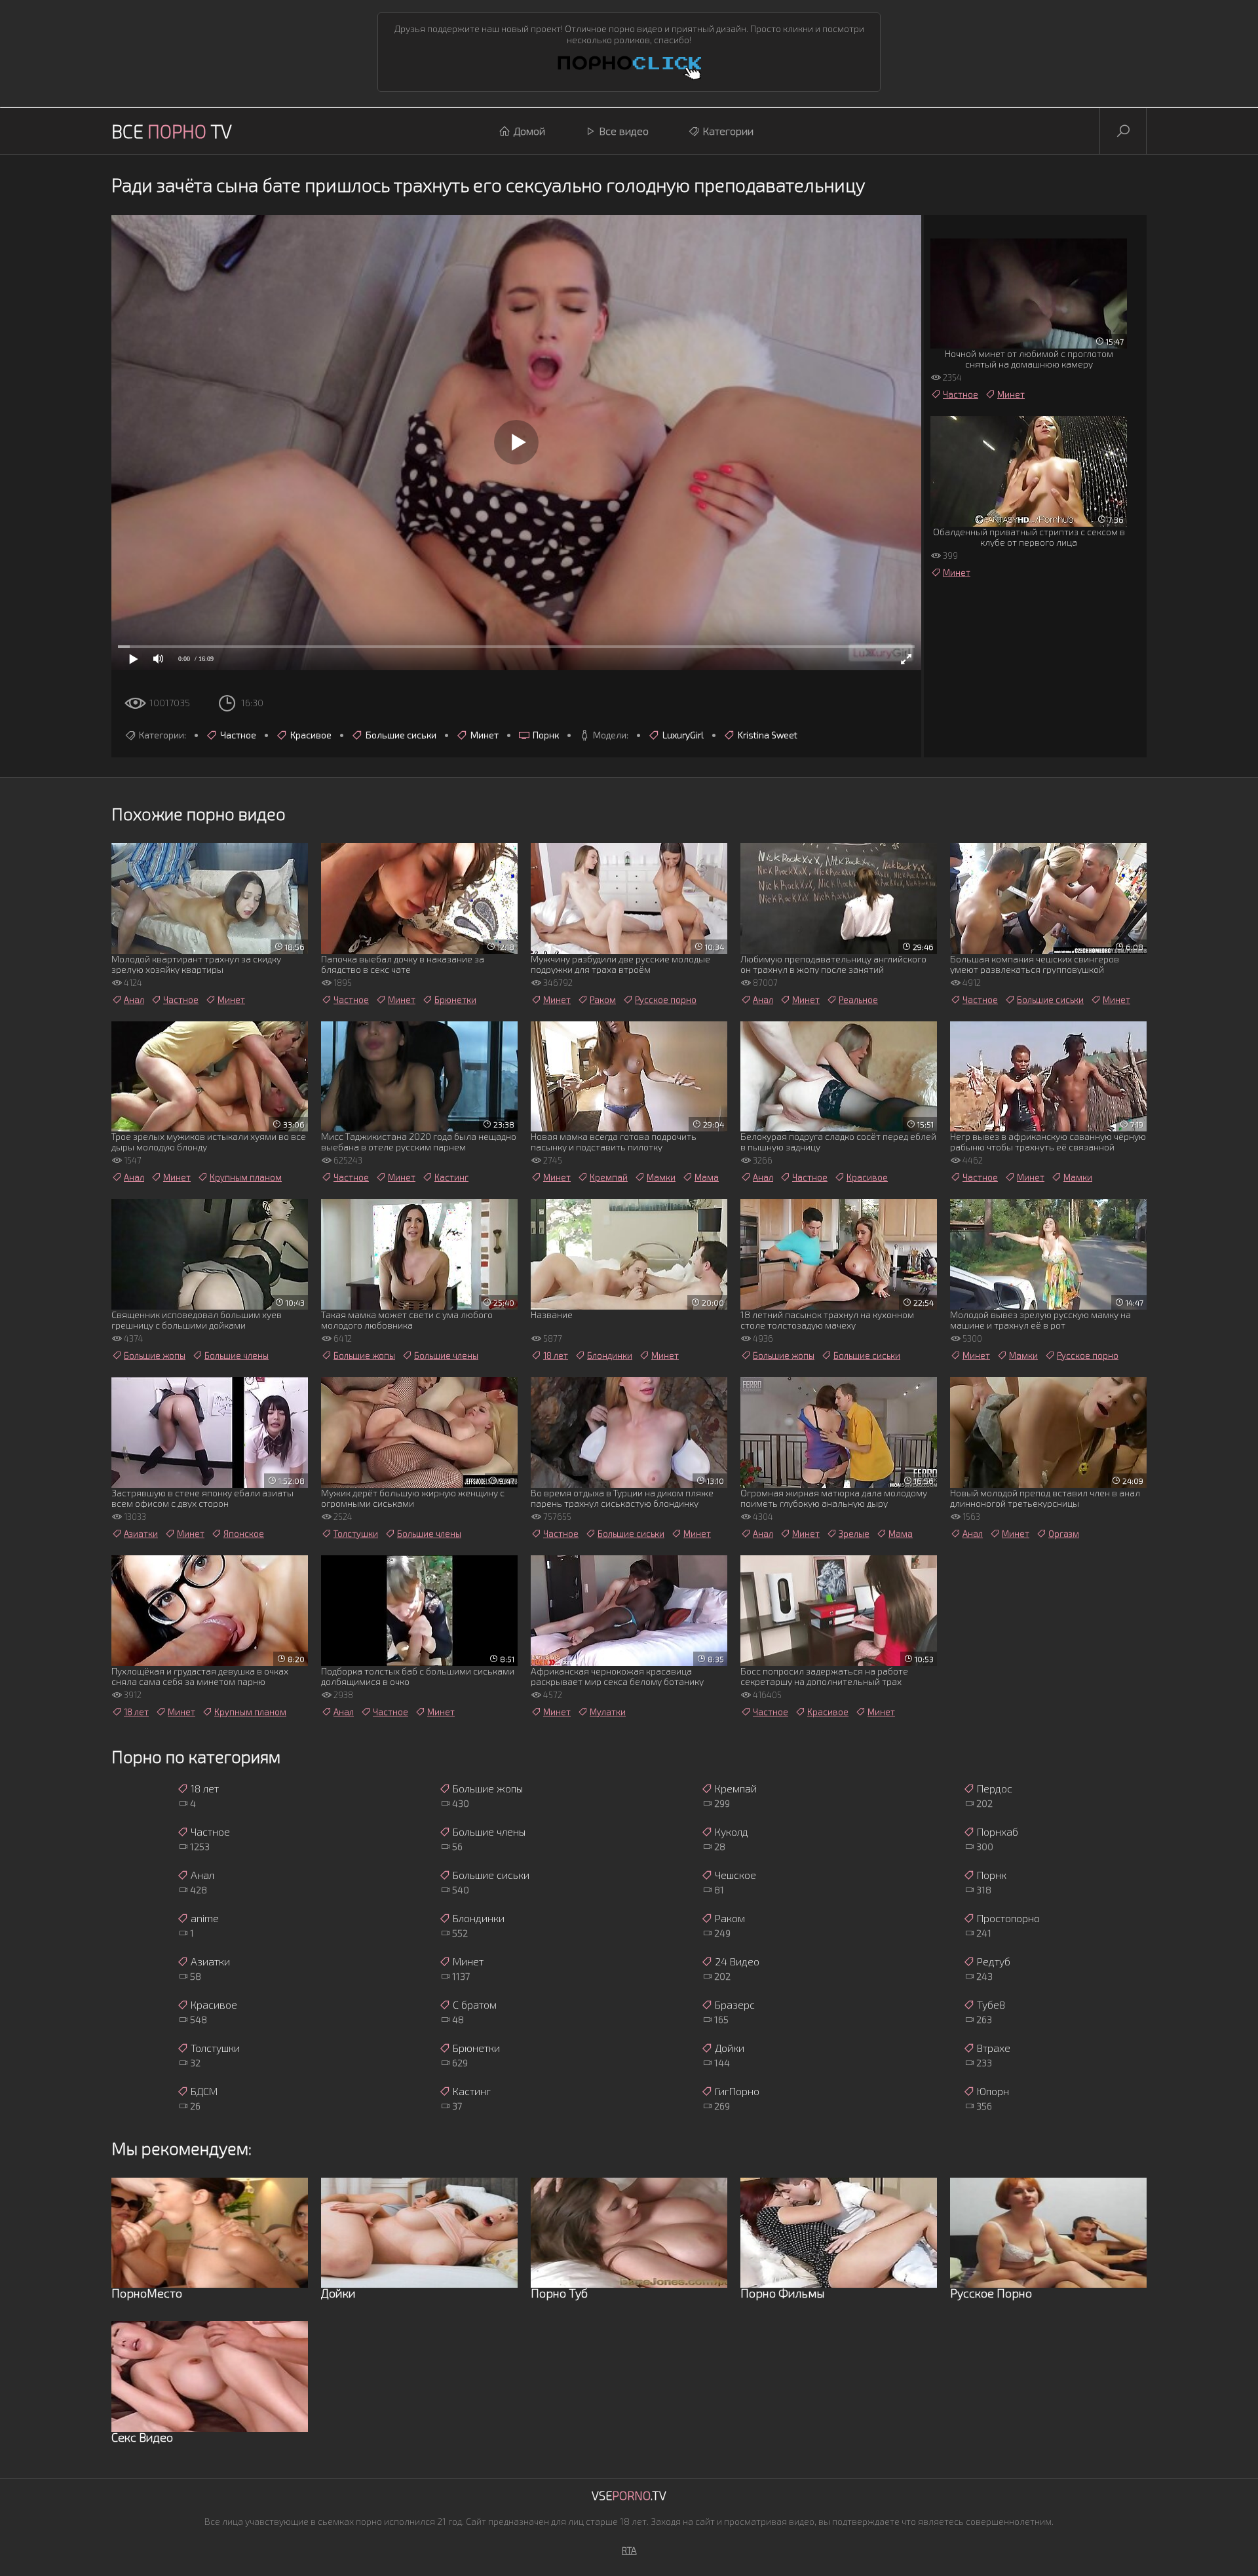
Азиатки (141, 1534)
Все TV (172, 131)
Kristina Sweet (768, 735)
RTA (629, 2550)
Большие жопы (155, 1355)
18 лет (556, 1355)
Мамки (661, 1177)
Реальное (858, 1000)
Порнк (546, 735)
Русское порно (666, 1000)
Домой (529, 131)
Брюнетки (455, 1000)
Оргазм (1064, 1534)
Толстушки (356, 1534)
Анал (134, 1000)
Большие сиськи (401, 735)
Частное (238, 735)
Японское (244, 1534)
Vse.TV (629, 2495)
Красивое (311, 735)
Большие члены (237, 1355)
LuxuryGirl (683, 735)
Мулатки (608, 1712)
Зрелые (854, 1534)
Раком (603, 1000)
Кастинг (451, 1177)
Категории (728, 131)
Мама (707, 1177)
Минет (485, 735)
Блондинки (610, 1355)
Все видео (624, 131)
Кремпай (609, 1177)
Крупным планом (246, 1177)
